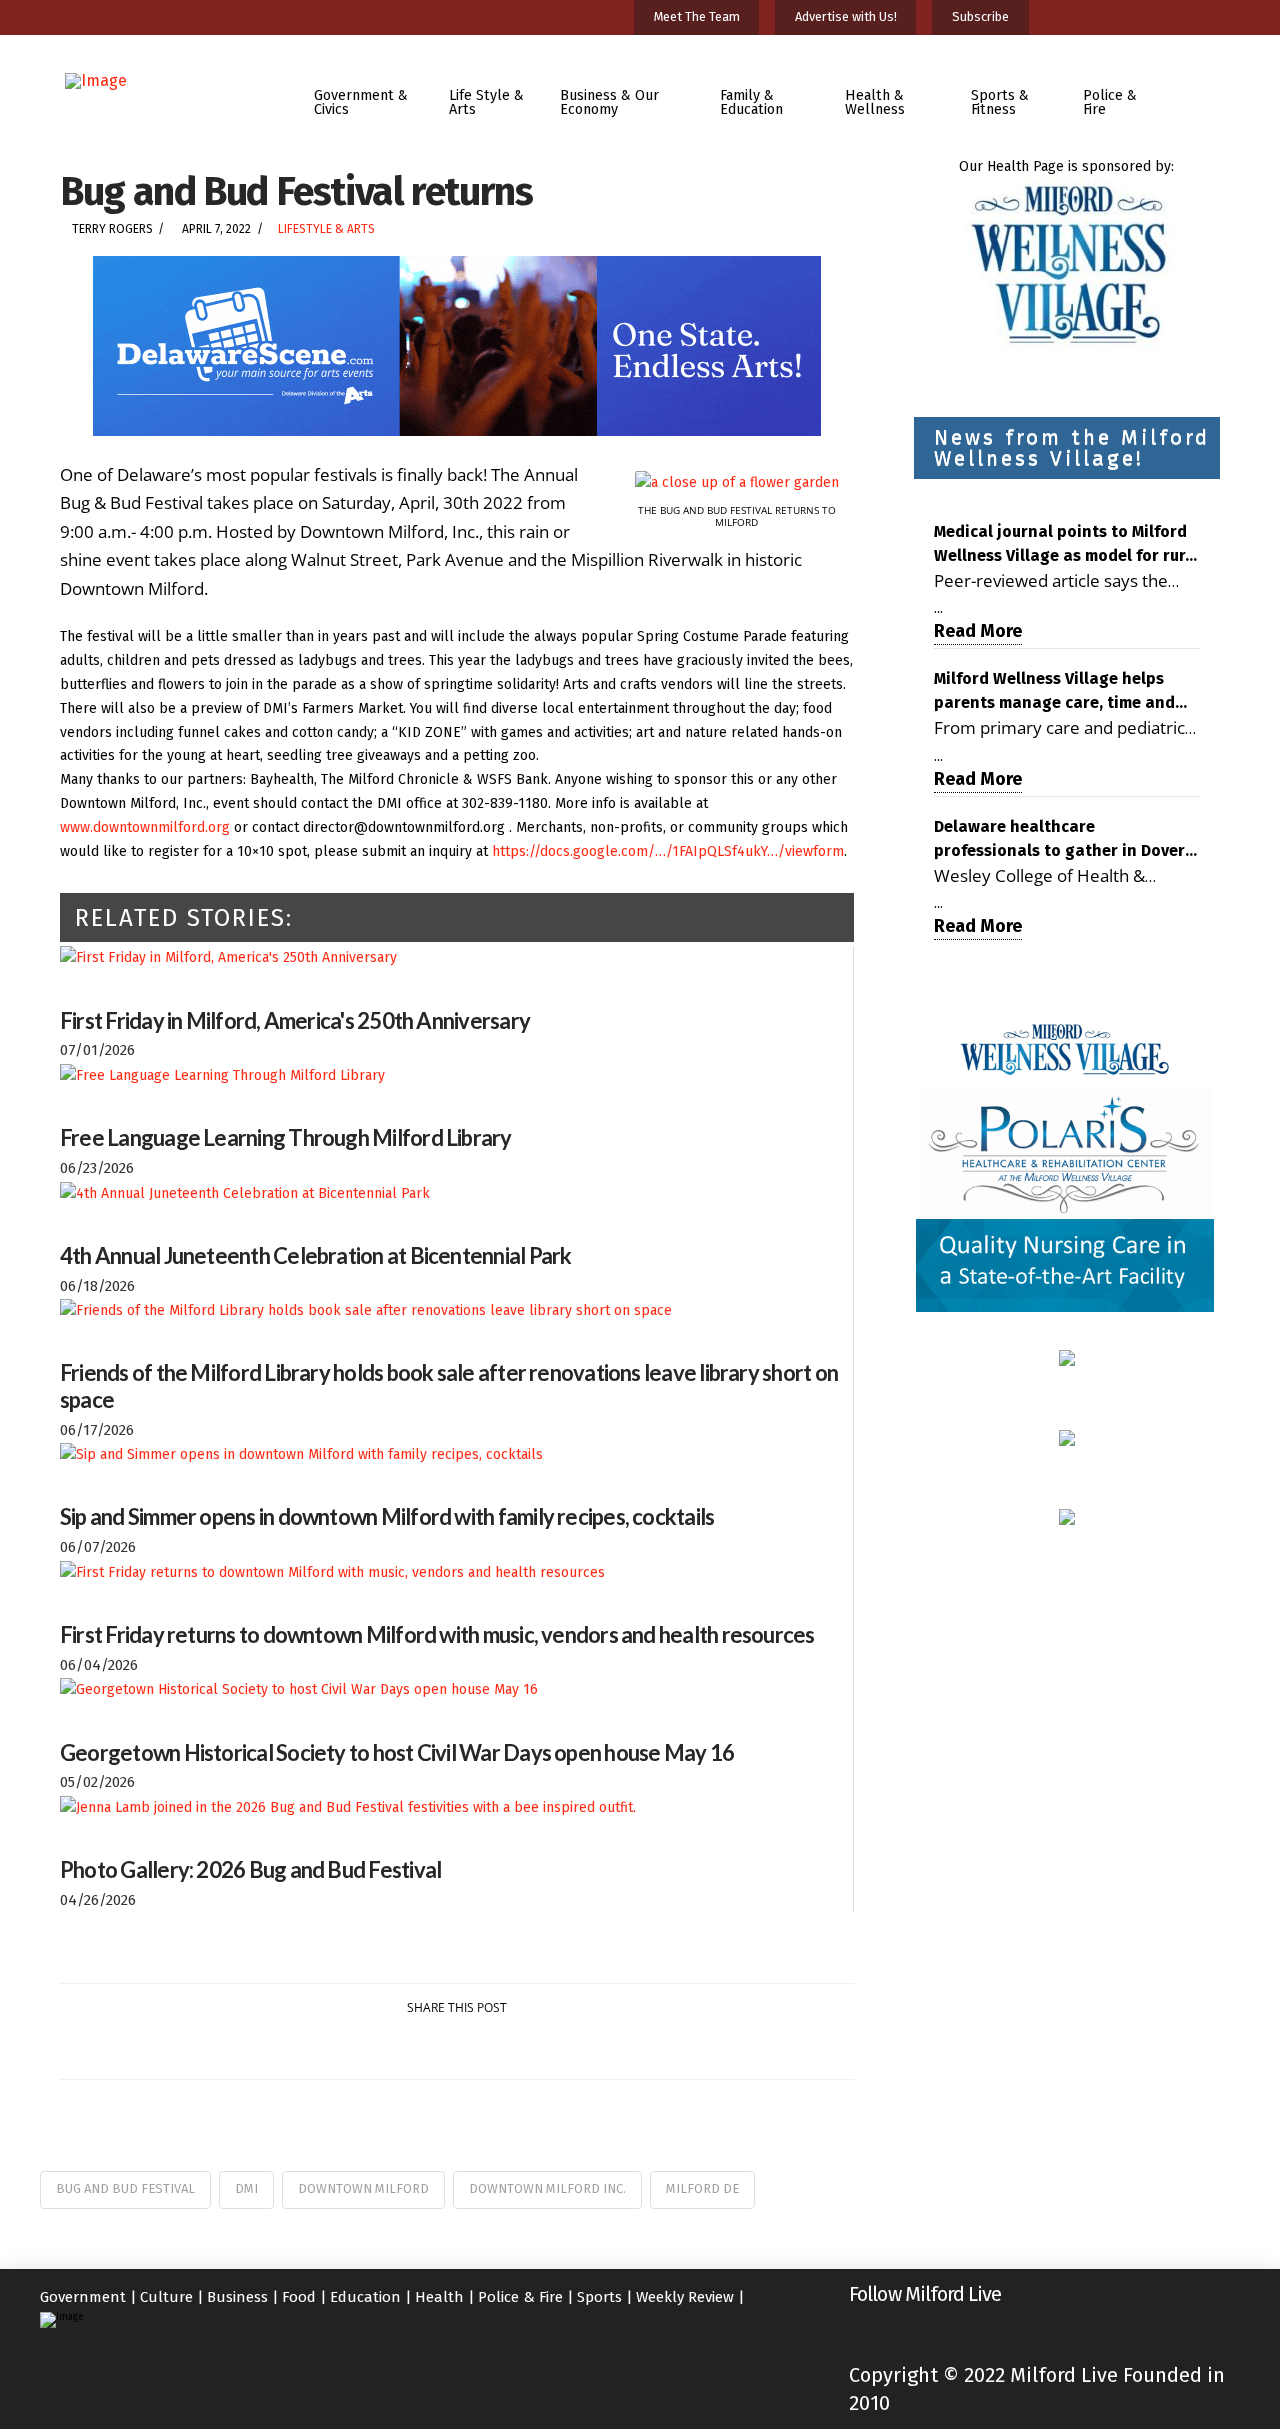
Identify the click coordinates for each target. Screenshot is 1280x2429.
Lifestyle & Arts (326, 229)
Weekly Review (685, 2297)
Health (439, 2297)
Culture (166, 2297)
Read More (978, 631)
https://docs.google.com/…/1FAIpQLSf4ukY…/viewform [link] (668, 851)
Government (83, 2297)
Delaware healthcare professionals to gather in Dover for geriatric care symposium (1059, 840)
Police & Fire (520, 2297)
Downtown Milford (363, 2188)
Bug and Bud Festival (125, 2188)
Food (299, 2297)
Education (365, 2297)
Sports (599, 2297)
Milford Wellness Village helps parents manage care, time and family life (1054, 692)
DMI (246, 2188)
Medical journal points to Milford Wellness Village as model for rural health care (1067, 545)
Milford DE (702, 2188)
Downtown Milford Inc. (547, 2188)
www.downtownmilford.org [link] (145, 827)
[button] (1203, 88)
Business (237, 2297)
